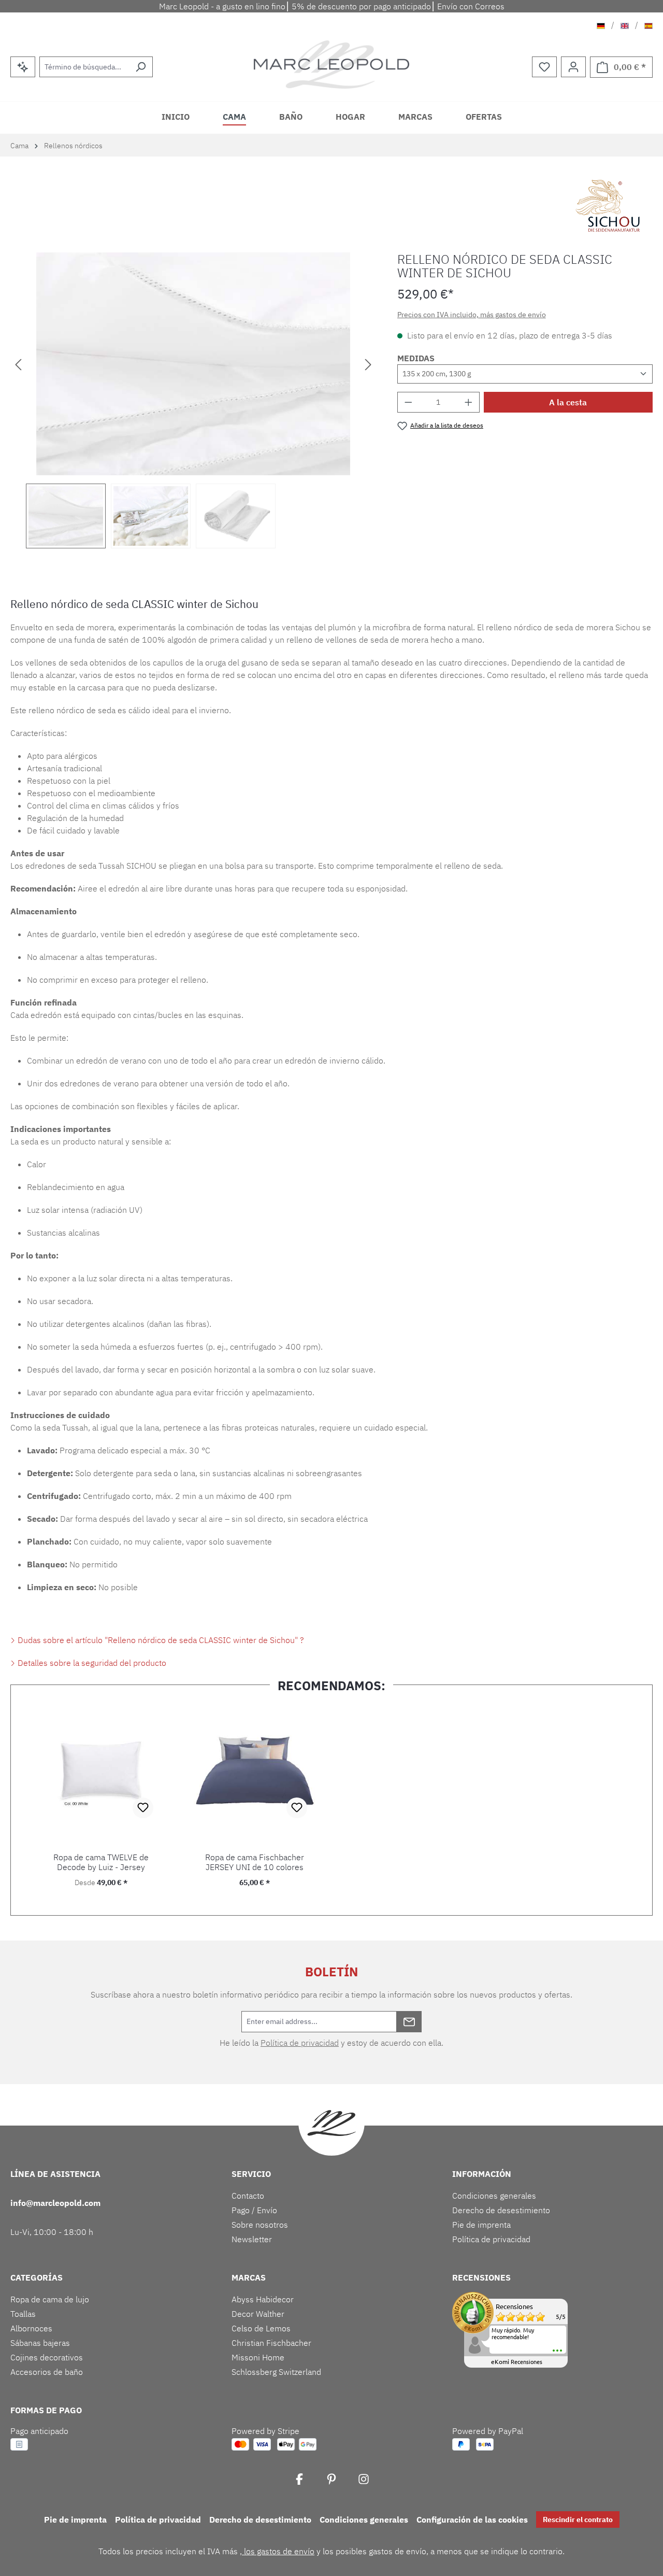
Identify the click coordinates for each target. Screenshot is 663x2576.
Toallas (23, 2314)
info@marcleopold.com (55, 2203)
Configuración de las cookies (472, 2520)
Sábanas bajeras (40, 2343)
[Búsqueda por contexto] (23, 67)
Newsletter (252, 2239)
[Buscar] (141, 67)
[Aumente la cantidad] (469, 402)
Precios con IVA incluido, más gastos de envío (472, 315)
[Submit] (409, 2022)
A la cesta (568, 402)
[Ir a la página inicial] (331, 65)
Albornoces (31, 2328)
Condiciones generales (494, 2196)
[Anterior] (18, 364)
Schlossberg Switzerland (276, 2372)
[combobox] (84, 67)
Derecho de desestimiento (501, 2210)
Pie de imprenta (481, 2225)
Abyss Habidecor (263, 2299)
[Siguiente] (368, 364)
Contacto (248, 2196)
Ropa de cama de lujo (50, 2299)
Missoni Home (258, 2357)
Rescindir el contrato (578, 2520)
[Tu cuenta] (573, 67)
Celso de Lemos (261, 2328)
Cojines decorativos (47, 2357)
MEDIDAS (416, 358)
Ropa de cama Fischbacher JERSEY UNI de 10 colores (255, 1862)
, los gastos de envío (277, 2551)
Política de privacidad (300, 2043)
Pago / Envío (254, 2210)
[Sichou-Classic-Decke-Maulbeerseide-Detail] (193, 364)
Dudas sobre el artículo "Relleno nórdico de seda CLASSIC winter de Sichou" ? (160, 1640)
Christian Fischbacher (271, 2343)
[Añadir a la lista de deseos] (143, 1808)
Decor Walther (258, 2314)
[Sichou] (610, 206)
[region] (193, 400)
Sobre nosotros (260, 2225)
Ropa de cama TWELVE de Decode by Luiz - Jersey (101, 1862)
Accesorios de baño (47, 2372)
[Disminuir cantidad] (408, 402)
